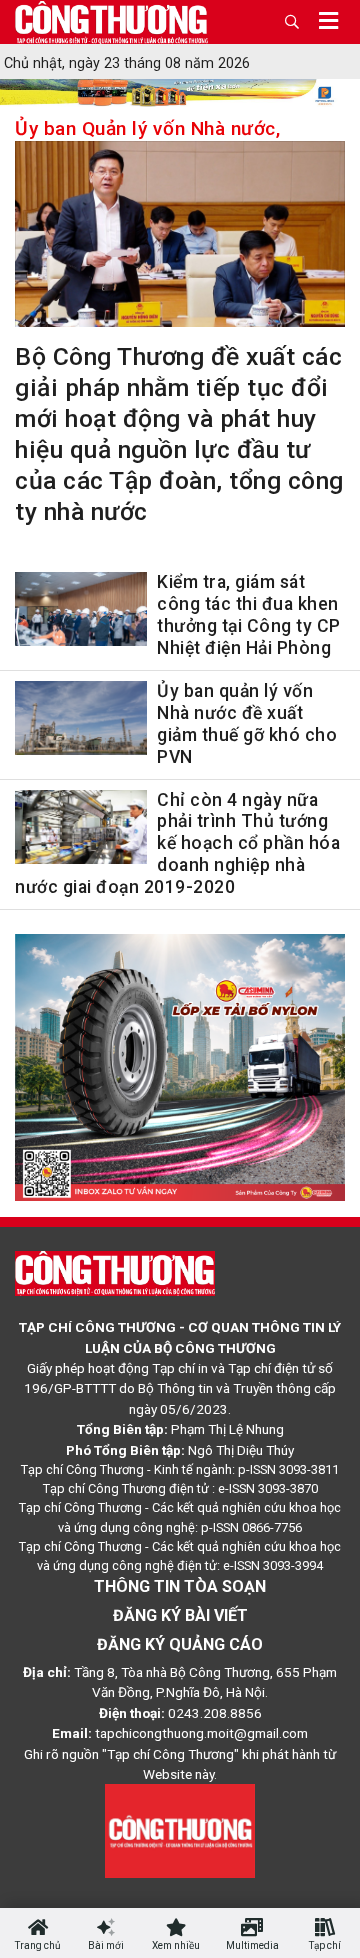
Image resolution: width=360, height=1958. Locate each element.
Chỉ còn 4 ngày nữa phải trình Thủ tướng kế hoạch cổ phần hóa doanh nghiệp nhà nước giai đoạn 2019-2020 (177, 844)
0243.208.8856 (215, 1713)
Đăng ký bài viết (180, 1615)
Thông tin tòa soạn (180, 1586)
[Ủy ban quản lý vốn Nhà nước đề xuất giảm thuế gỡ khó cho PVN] (81, 722)
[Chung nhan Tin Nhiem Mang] (180, 1830)
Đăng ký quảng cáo (180, 1644)
